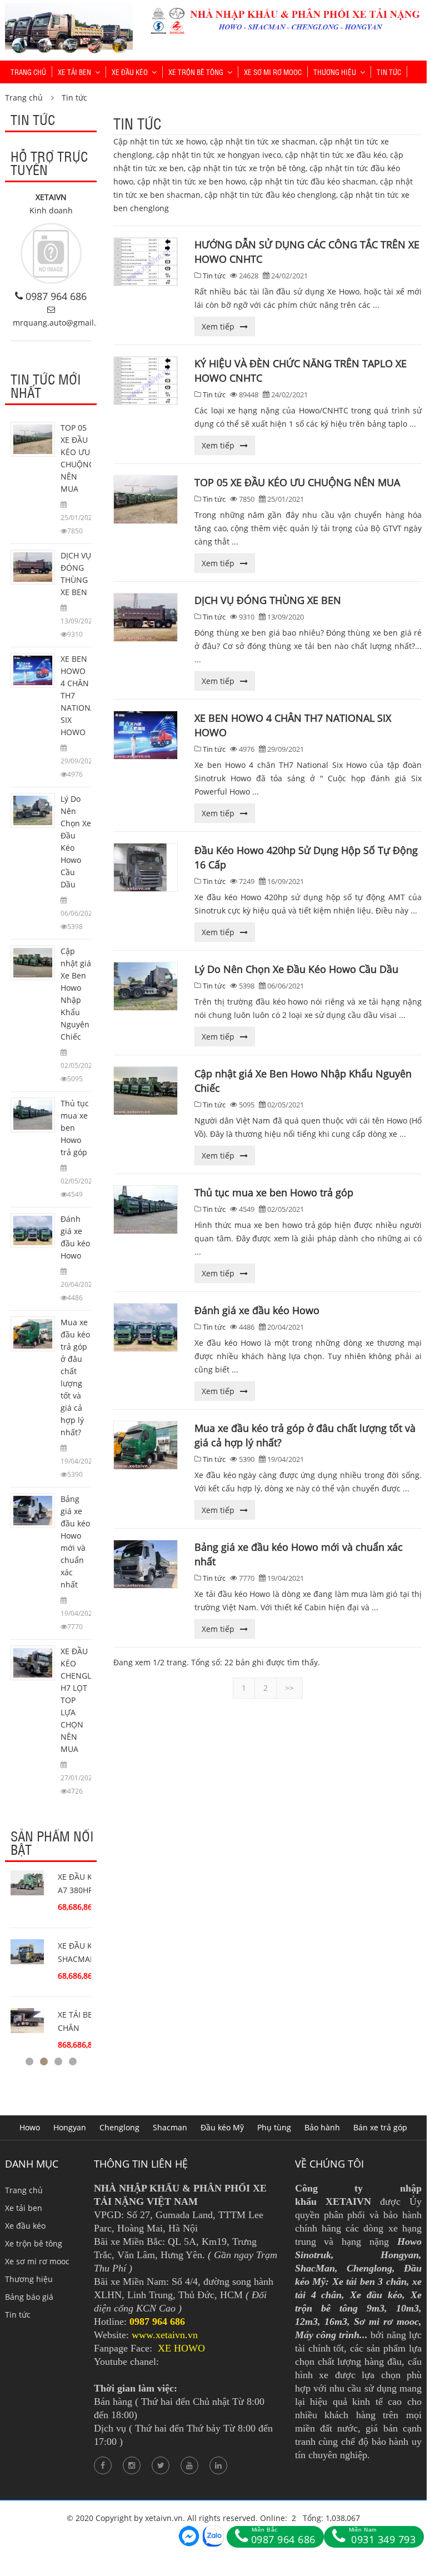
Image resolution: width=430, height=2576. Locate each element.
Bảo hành (322, 2127)
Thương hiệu (335, 72)
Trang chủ (28, 72)
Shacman (170, 2127)
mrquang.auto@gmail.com (62, 323)
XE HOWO (181, 2348)
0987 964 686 (56, 296)
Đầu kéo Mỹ (222, 2127)
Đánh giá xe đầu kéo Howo (257, 1310)
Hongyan (70, 2127)
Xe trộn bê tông (196, 72)
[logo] (69, 9)
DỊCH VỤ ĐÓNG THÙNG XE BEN (268, 600)
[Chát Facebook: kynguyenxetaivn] (189, 2536)
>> (289, 1688)
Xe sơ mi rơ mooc (273, 72)
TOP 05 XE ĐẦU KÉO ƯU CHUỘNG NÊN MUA (297, 482)
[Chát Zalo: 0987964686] (213, 2536)
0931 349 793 (382, 2536)
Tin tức (389, 72)
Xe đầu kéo (130, 72)
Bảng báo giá (29, 2297)
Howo (30, 2127)
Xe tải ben (74, 72)
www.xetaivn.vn (165, 2335)
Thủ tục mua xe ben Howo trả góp (274, 1192)
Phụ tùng (274, 2127)
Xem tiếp (218, 326)
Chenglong (119, 2127)
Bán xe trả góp (380, 2127)
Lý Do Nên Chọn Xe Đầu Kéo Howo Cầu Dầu (296, 969)
